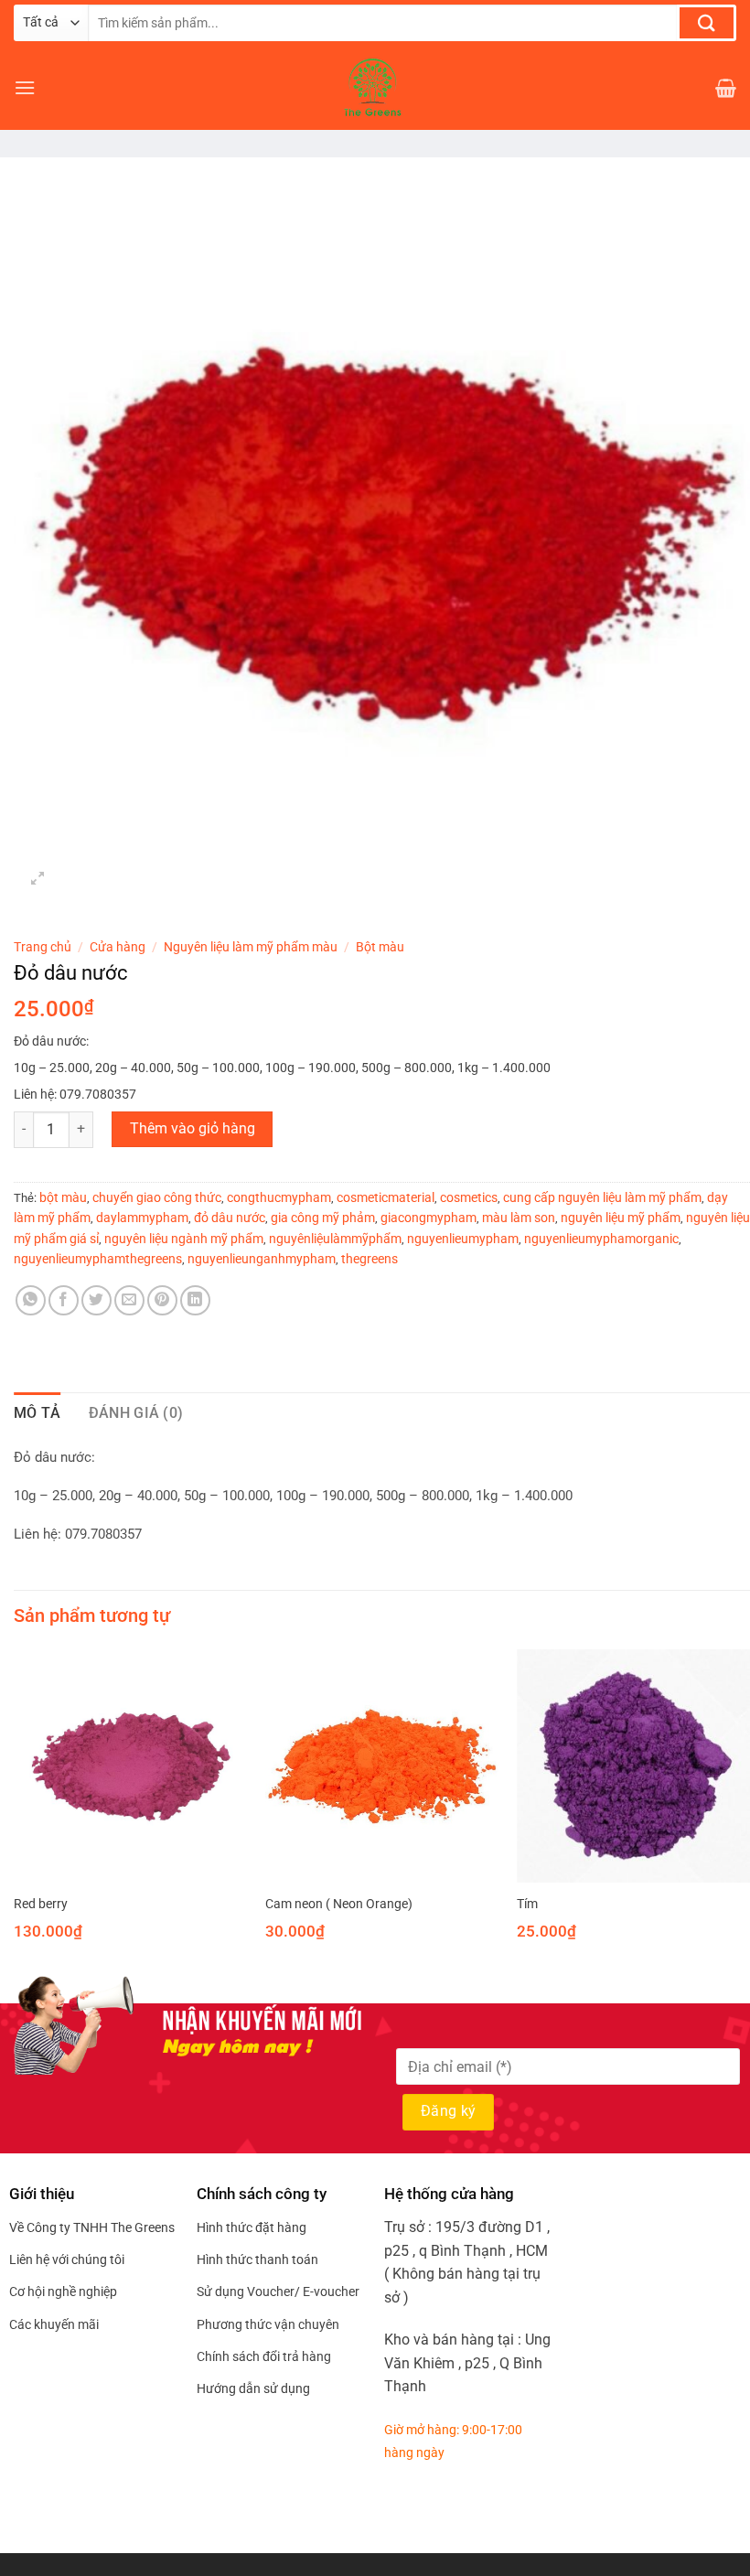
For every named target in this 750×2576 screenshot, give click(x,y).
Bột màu (380, 947)
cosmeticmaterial (386, 1197)
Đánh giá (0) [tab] (136, 1413)
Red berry (41, 1904)
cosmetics (469, 1197)
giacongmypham (429, 1218)
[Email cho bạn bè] (129, 1300)
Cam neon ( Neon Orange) (339, 1904)
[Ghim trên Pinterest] (162, 1300)
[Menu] (25, 87)
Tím (527, 1904)
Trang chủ (43, 947)
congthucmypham (279, 1197)
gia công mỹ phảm (323, 1218)
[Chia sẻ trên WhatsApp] (31, 1300)
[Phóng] (38, 880)
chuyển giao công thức (157, 1197)
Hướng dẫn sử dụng (253, 2388)
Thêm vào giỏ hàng (193, 1129)
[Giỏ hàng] (726, 88)
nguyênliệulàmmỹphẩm (335, 1239)
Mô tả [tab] (37, 1413)
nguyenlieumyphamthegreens (98, 1259)
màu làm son (519, 1218)
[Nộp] (707, 23)
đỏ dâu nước (230, 1218)
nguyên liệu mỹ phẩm (621, 1218)
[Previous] (15, 1811)
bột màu (63, 1197)
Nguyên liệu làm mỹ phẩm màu (251, 947)
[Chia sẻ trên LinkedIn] (195, 1300)
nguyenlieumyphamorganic (601, 1239)
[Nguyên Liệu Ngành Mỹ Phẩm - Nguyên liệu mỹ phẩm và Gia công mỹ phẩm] (375, 88)
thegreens (370, 1259)
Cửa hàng (118, 947)
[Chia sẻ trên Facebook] (64, 1300)
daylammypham (142, 1218)
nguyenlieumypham (463, 1239)
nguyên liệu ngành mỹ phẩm (184, 1239)
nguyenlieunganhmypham (262, 1259)
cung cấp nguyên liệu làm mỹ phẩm (602, 1197)
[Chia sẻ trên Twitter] (96, 1300)
